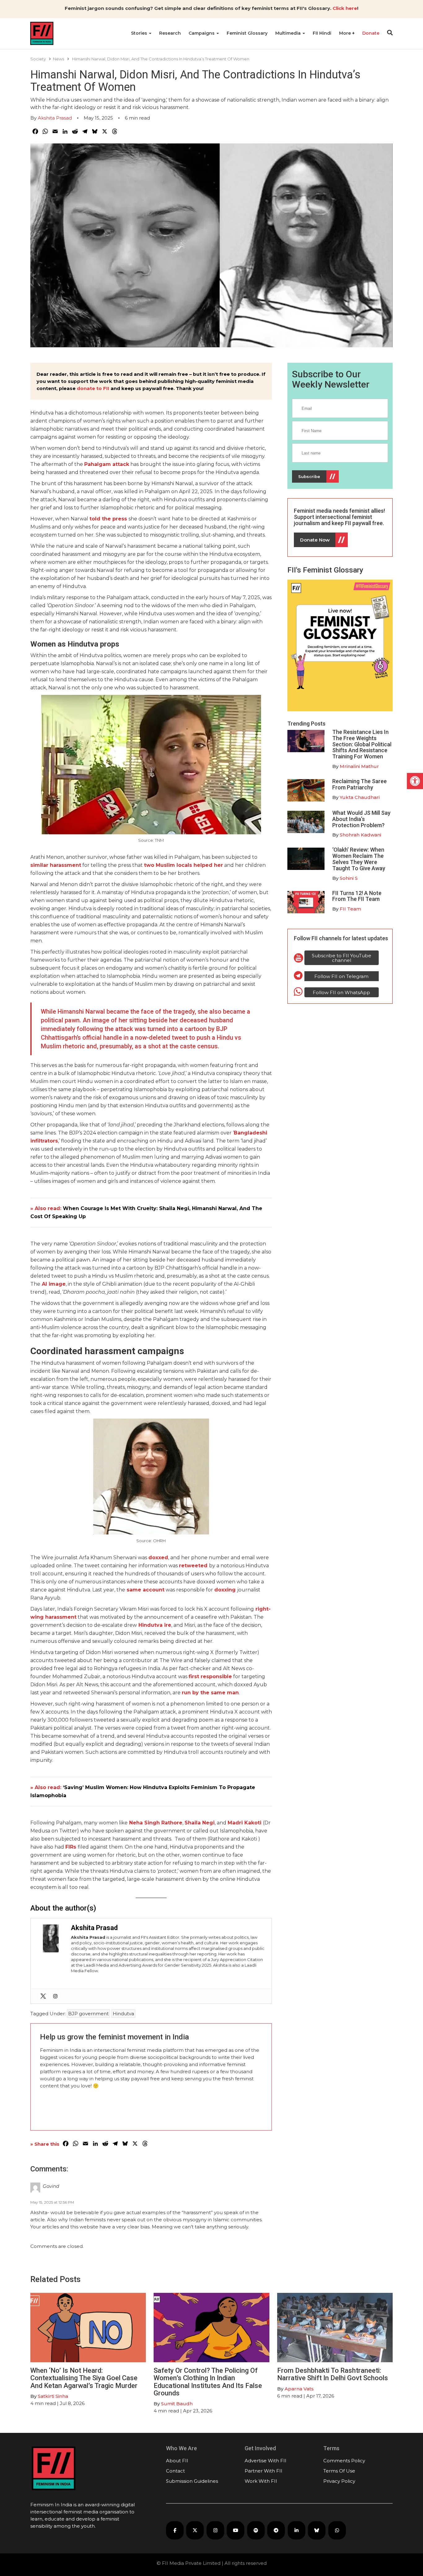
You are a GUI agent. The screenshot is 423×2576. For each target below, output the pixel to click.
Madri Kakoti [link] (244, 1823)
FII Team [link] (350, 909)
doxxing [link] (225, 1590)
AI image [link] (54, 1284)
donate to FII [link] (93, 388)
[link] (415, 781)
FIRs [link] (71, 1847)
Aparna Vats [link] (299, 2389)
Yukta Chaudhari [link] (360, 797)
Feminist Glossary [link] (247, 33)
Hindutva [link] (123, 2014)
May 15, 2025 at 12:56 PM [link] (52, 2202)
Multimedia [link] (289, 33)
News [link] (59, 59)
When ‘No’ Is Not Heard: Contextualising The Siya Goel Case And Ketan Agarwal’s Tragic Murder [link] (84, 2378)
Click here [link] (345, 8)
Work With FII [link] (261, 2481)
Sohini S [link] (349, 878)
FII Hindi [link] (322, 33)
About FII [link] (177, 2461)
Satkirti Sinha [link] (53, 2396)
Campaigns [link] (202, 33)
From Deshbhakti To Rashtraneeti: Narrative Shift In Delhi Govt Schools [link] (333, 2374)
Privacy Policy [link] (339, 2481)
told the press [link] (108, 519)
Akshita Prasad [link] (55, 118)
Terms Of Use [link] (339, 2471)
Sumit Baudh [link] (177, 2404)
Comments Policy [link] (344, 2461)
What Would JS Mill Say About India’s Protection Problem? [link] (361, 819)
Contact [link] (175, 2471)
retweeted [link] (193, 1566)
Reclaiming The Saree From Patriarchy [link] (360, 784)
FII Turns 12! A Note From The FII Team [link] (357, 896)
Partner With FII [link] (264, 2471)
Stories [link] (140, 33)
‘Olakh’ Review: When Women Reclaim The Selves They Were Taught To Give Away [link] (359, 859)
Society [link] (38, 59)
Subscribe (309, 476)
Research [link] (170, 33)
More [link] (346, 33)
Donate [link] (371, 33)
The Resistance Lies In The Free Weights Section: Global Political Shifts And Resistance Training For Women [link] (362, 744)
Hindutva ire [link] (154, 1625)
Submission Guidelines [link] (192, 2481)
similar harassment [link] (56, 865)
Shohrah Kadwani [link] (360, 835)
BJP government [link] (88, 2014)
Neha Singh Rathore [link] (156, 1823)
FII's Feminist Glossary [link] (325, 570)
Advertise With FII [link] (266, 2461)
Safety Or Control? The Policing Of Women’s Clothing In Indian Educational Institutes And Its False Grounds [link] (208, 2382)
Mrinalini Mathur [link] (359, 766)
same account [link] (146, 1590)
